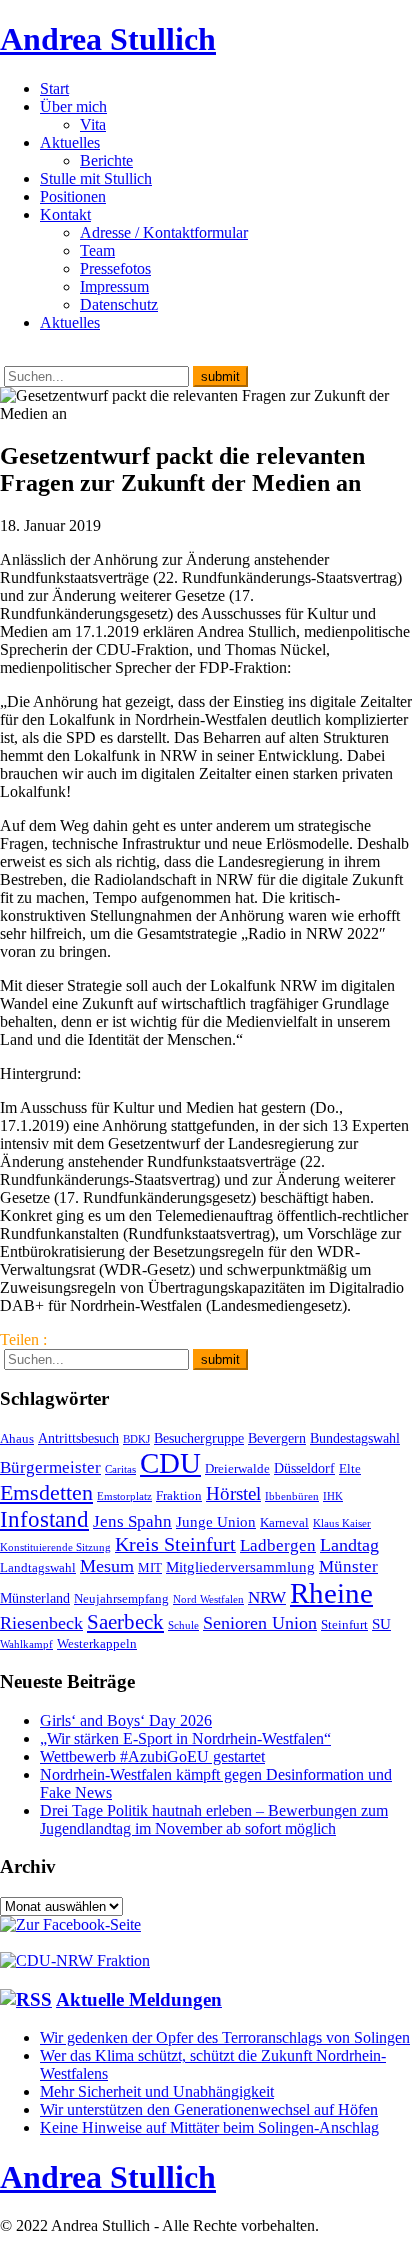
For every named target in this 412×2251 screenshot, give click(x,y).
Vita (93, 124)
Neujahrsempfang (121, 1599)
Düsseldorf (304, 1468)
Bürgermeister (50, 1467)
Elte (350, 1469)
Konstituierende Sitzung (55, 1547)
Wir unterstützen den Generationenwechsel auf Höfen (209, 2109)
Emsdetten (46, 1492)
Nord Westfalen (208, 1599)
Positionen (73, 196)
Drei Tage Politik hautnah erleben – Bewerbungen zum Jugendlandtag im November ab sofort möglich (214, 1819)
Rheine (331, 1593)
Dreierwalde (237, 1469)
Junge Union (216, 1521)
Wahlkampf (26, 1644)
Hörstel (233, 1493)
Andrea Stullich (108, 39)
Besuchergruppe (199, 1438)
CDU (170, 1463)
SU (381, 1623)
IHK (333, 1496)
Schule (183, 1625)
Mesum (107, 1566)
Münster (348, 1566)
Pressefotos (115, 268)
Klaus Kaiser (342, 1523)
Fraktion (179, 1496)
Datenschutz (119, 304)
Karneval (284, 1523)
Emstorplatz (124, 1496)
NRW (267, 1597)
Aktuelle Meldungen (139, 1999)
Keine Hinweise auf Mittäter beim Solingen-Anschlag (209, 2127)
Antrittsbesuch (78, 1438)
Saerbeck (125, 1621)
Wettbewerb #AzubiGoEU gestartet (152, 1756)
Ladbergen (278, 1545)
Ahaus (17, 1439)
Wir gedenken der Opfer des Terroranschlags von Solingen (225, 2037)
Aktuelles (70, 142)
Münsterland (35, 1598)
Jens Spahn (132, 1521)
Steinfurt (344, 1625)
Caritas (120, 1469)
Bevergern (277, 1438)
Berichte (106, 160)
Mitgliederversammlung (240, 1566)
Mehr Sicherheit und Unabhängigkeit (157, 2091)
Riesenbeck (41, 1623)
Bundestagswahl (355, 1438)
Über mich (73, 106)
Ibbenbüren (292, 1496)
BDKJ (136, 1439)
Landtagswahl (38, 1568)
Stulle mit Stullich (96, 178)
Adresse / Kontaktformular (164, 232)
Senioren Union (260, 1623)
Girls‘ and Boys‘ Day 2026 (126, 1720)
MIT (150, 1568)
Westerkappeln (97, 1644)
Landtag (349, 1545)
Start (54, 88)
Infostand (44, 1519)
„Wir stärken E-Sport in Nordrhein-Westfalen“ (185, 1738)
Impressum (114, 286)
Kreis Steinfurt (175, 1544)
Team (97, 250)
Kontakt (65, 214)
